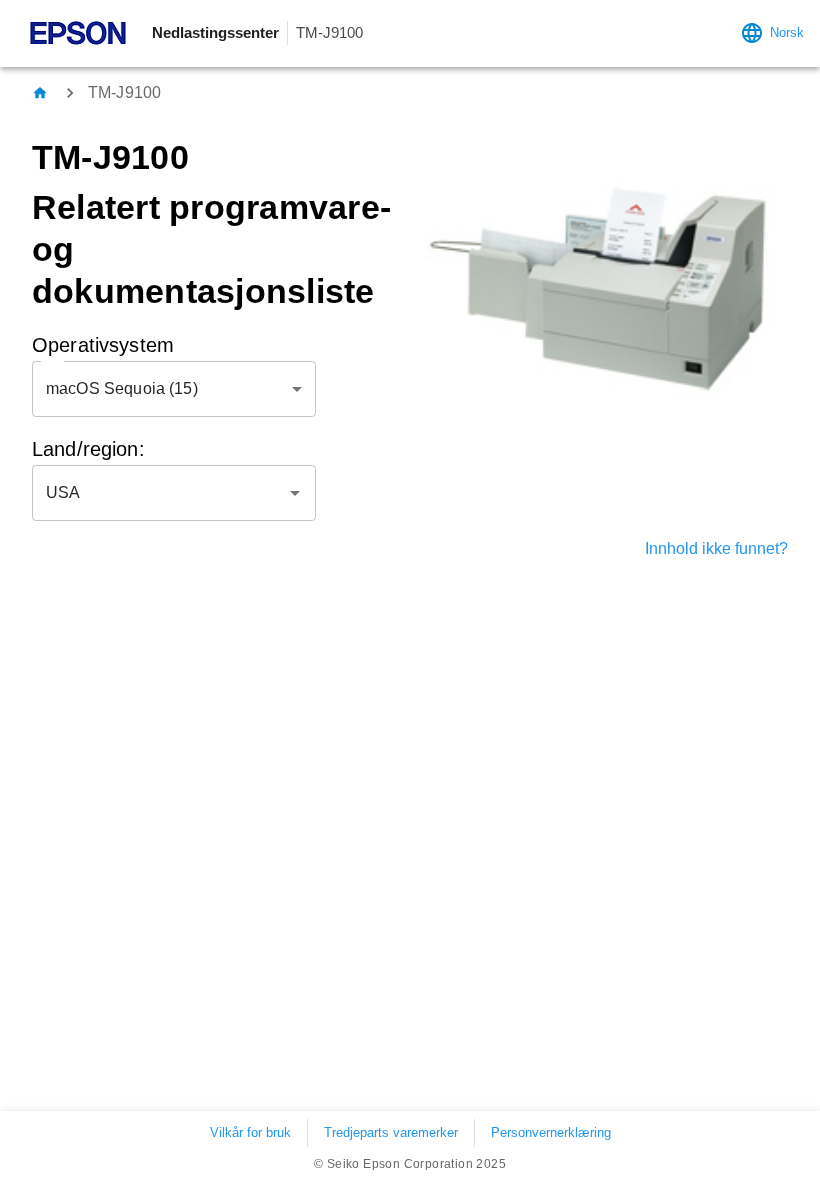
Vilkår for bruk (250, 1132)
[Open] (295, 493)
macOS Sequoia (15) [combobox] (122, 388)
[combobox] (159, 493)
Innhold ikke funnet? (716, 548)
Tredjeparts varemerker (391, 1132)
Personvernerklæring (551, 1132)
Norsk (787, 32)
